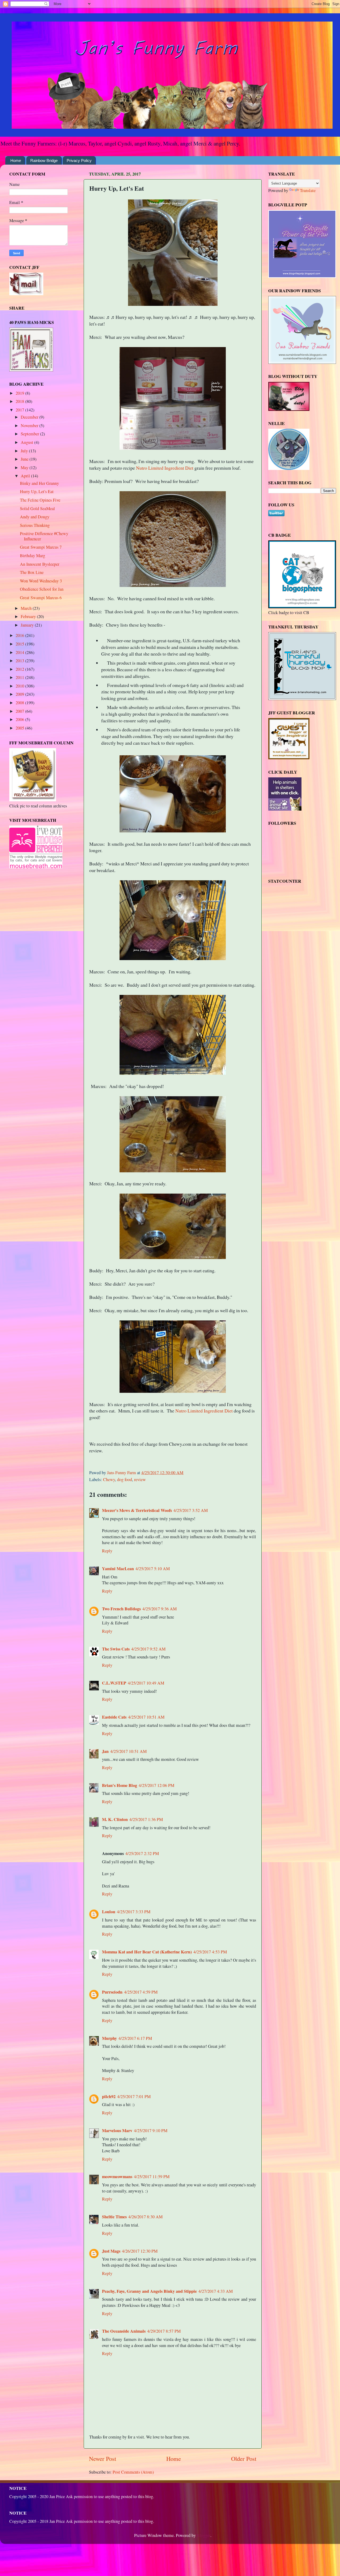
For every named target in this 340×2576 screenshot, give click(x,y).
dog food (125, 1479)
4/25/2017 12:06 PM (156, 1785)
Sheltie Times (114, 2217)
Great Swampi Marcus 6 (41, 598)
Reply (107, 1551)
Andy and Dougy (35, 517)
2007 (20, 711)
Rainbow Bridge (44, 161)
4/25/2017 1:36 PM (146, 1819)
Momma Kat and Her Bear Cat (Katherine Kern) (147, 1952)
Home (16, 161)
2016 (20, 635)
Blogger (204, 2535)
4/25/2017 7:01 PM (134, 2096)
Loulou (109, 1912)
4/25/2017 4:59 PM (141, 1992)
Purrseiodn (112, 1992)
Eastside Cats (114, 1717)
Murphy (109, 2038)
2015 (20, 644)
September (30, 434)
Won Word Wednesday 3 (41, 581)
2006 (20, 719)
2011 (20, 677)
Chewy (109, 1479)
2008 (20, 703)
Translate (308, 190)
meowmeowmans (117, 2177)
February (29, 616)
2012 (20, 669)
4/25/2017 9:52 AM (148, 1649)
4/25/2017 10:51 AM (146, 1717)
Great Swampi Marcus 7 (41, 547)
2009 (20, 694)
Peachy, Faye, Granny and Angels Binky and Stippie (149, 2291)
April (26, 476)
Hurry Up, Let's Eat (37, 491)
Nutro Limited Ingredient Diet (165, 468)
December (30, 417)
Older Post (244, 2458)
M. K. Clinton (115, 1819)
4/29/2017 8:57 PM (164, 2331)
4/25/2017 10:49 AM (146, 1683)
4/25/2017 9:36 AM (160, 1609)
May (25, 468)
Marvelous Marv (117, 2131)
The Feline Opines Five (40, 500)
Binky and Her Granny (39, 483)
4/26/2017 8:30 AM (145, 2217)
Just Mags (111, 2251)
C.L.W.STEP (114, 1683)
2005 (20, 728)
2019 (20, 393)
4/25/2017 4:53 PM (210, 1952)
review (140, 1479)
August (27, 442)
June (25, 459)
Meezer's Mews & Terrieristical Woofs (137, 1510)
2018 (20, 401)
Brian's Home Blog (120, 1785)
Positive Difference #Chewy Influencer (44, 536)
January (28, 625)
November (30, 426)
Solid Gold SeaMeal (37, 508)
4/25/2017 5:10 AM (153, 1569)
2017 (20, 410)
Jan (105, 1751)
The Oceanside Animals (124, 2331)
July (25, 451)
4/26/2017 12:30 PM (140, 2251)
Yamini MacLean (118, 1569)
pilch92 (109, 2096)
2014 (20, 652)
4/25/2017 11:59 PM (152, 2177)
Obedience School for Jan (42, 589)
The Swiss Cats (116, 1649)
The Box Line (32, 572)
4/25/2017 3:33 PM (134, 1912)
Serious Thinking (35, 525)
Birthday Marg (33, 556)
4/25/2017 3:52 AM (191, 1510)
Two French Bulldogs (121, 1609)
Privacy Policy (79, 161)
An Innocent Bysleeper (40, 564)
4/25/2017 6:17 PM (135, 2038)
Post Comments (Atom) (133, 2472)
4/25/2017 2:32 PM (142, 1853)
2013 (20, 661)
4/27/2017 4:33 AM (216, 2291)
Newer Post (103, 2458)
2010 (20, 686)
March (27, 608)
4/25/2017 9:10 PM (151, 2131)
